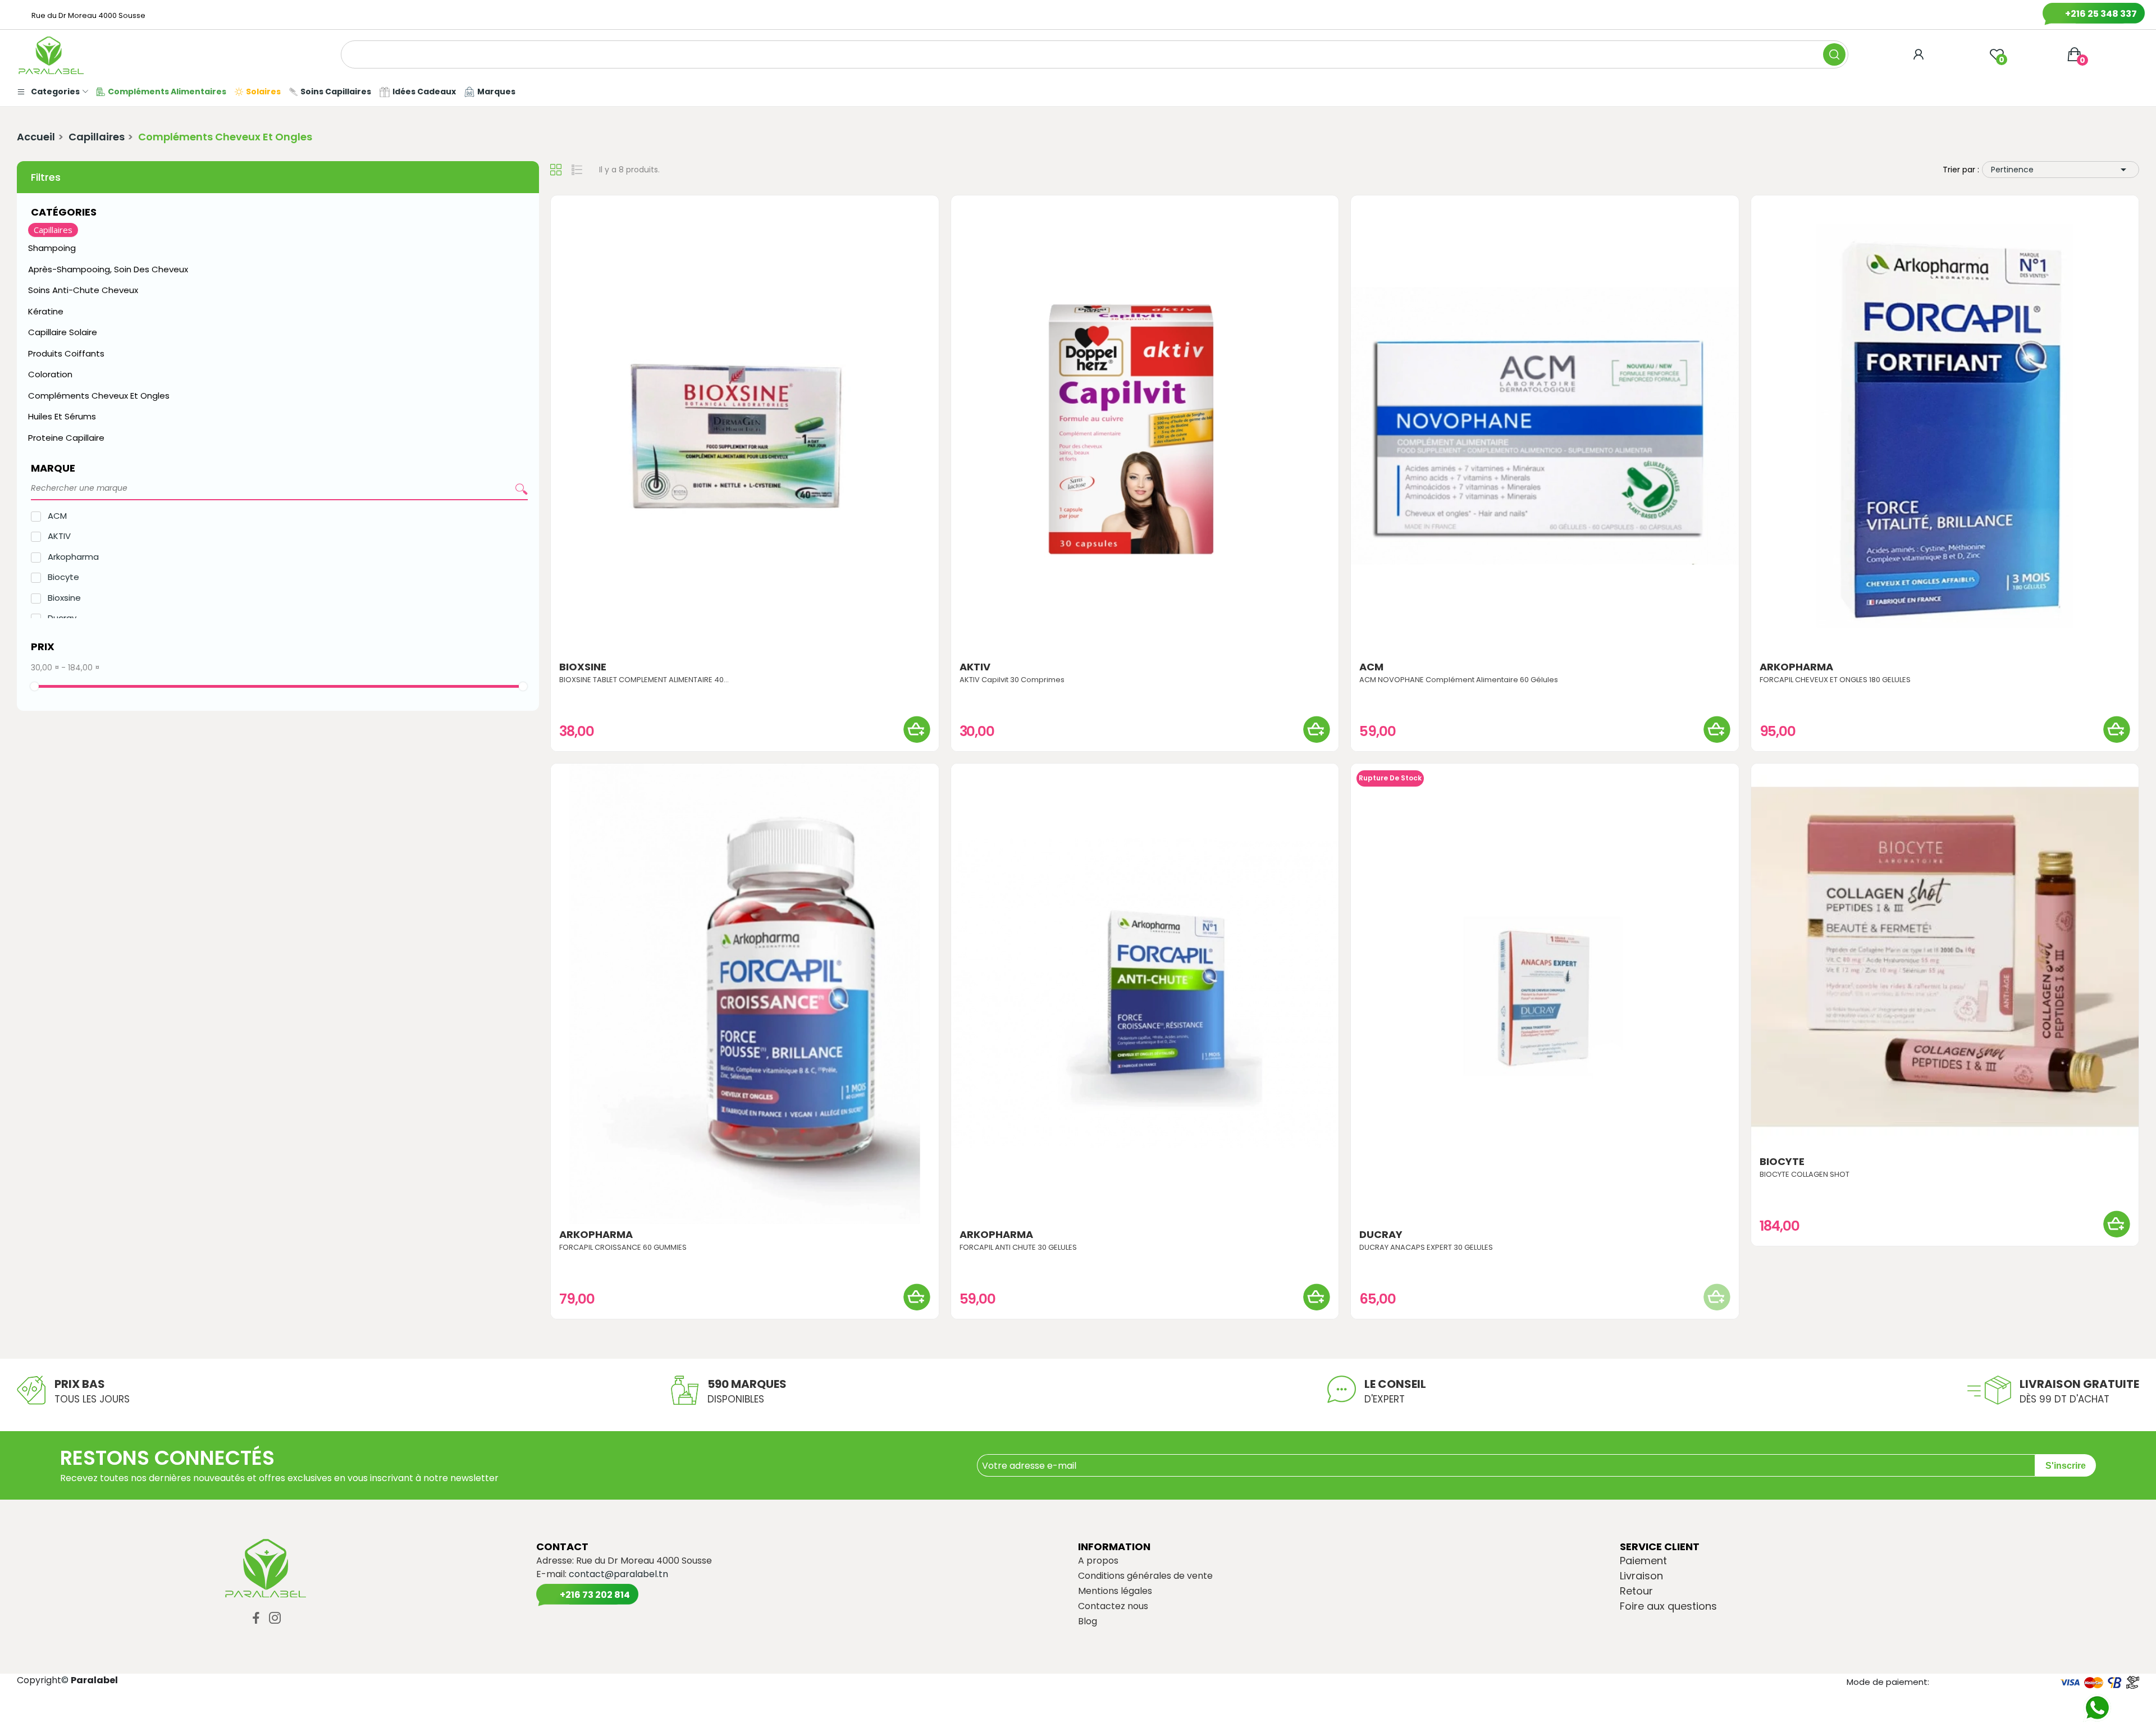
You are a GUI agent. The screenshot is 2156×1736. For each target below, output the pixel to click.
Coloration (50, 374)
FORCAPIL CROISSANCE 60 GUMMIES (623, 1248)
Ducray (1381, 1235)
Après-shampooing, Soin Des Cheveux (108, 269)
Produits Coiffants (66, 353)
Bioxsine (64, 598)
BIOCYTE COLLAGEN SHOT (1805, 1175)
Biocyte (63, 577)
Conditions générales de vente (1145, 1576)
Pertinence (2061, 170)
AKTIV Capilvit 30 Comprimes (1012, 680)
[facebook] (256, 1619)
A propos (1098, 1561)
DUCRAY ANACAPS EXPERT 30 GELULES (1426, 1248)
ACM (57, 516)
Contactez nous (1113, 1606)
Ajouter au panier (917, 729)
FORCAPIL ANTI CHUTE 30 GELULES (1018, 1248)
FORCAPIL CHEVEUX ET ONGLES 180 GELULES (1835, 680)
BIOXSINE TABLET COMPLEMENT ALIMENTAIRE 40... (644, 680)
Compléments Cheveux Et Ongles (99, 396)
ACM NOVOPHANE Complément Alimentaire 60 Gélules (1459, 680)
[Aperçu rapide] (744, 426)
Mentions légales (1115, 1591)
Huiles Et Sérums (62, 416)
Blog (1088, 1621)
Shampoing (53, 248)
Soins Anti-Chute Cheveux (83, 290)
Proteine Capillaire (66, 438)
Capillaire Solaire (63, 332)
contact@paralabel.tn (618, 1574)
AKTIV (59, 536)
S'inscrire (2066, 1466)
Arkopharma (73, 557)
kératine (46, 311)
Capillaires (53, 230)
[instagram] (275, 1619)
